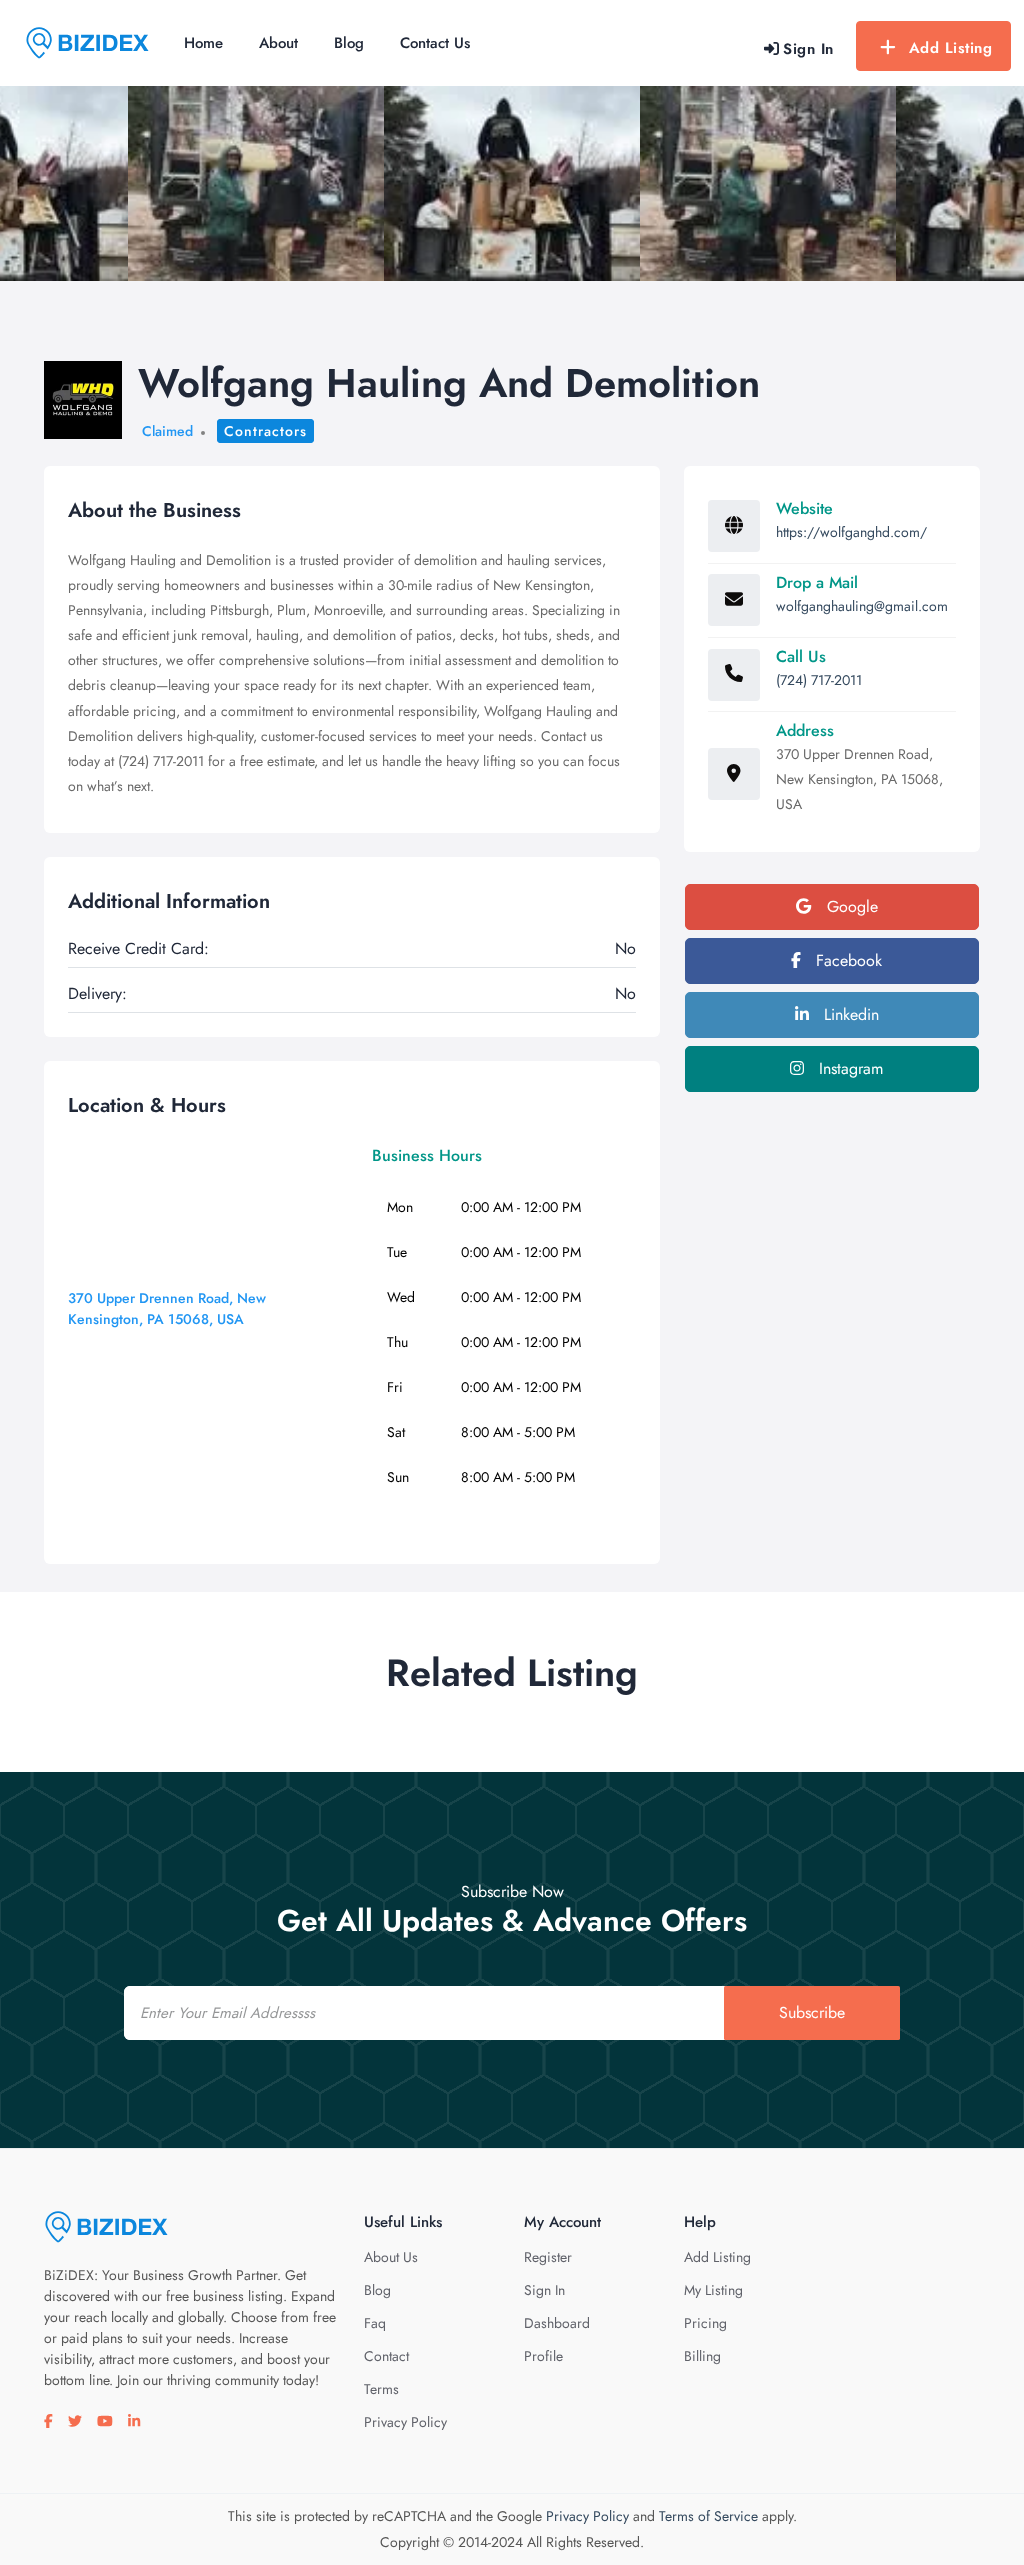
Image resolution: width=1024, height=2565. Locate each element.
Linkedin (849, 1014)
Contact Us (435, 43)
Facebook (846, 960)
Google (850, 906)
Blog (349, 43)
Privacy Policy (405, 2422)
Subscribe (812, 2012)
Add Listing (951, 48)
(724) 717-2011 (819, 680)
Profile (543, 2356)
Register (548, 2257)
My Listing (713, 2290)
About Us (391, 2257)
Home (203, 43)
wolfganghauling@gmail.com (862, 606)
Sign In (544, 2290)
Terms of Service (708, 2516)
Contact (386, 2356)
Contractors (265, 431)
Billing (702, 2356)
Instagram (848, 1068)
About (278, 43)
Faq (375, 2323)
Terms (381, 2389)
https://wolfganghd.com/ (851, 532)
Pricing (705, 2323)
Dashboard (557, 2323)
